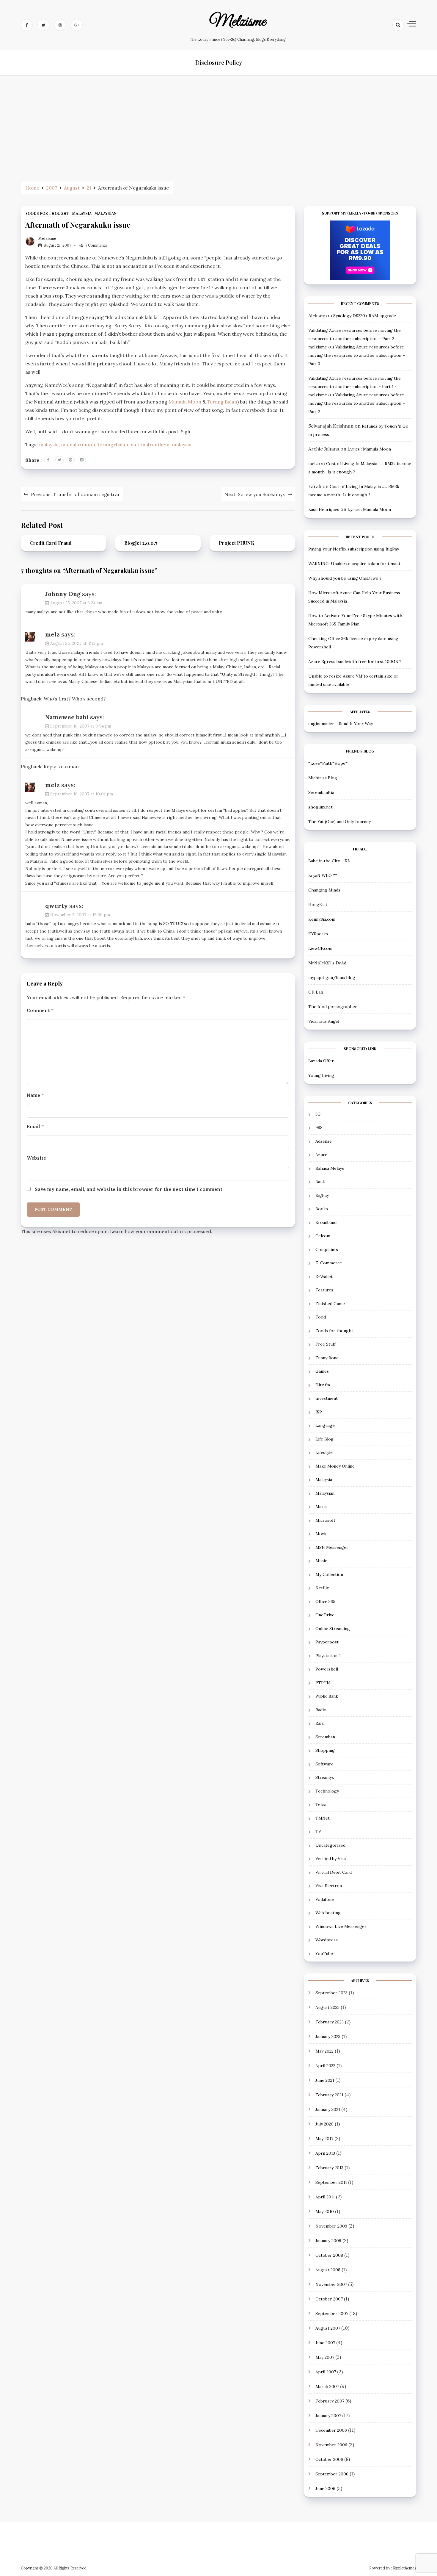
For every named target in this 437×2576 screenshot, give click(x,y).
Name (35, 1095)
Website (36, 1158)
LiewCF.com (320, 948)
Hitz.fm (323, 1385)
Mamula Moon (185, 402)
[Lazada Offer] (360, 250)
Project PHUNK (237, 543)
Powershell (327, 1669)
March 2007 (327, 2386)
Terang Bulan (222, 402)
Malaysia (82, 214)
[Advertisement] (218, 126)
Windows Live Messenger (341, 1926)
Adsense (324, 1141)
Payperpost (327, 1642)
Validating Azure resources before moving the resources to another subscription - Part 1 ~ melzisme (355, 387)
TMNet (323, 1818)
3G (318, 1114)
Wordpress (327, 1940)
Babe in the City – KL (329, 861)
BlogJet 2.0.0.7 (141, 543)
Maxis (321, 1507)
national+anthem (150, 445)
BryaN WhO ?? (323, 875)
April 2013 (325, 2153)
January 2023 (328, 2037)
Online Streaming (333, 1629)
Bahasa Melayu (330, 1168)
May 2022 (324, 2051)
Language (325, 1425)
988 (319, 1127)
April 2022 (325, 2066)
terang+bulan (113, 445)
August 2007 (328, 2328)
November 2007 (331, 2284)
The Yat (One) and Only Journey (339, 822)
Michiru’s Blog (323, 778)
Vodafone (325, 1899)
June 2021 (325, 2080)
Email (35, 1126)
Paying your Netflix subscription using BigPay (354, 549)
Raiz (320, 1723)
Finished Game (330, 1304)
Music (321, 1561)
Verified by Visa (331, 1859)
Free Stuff (326, 1344)
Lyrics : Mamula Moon (369, 449)
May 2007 (325, 2357)
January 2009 (328, 2241)
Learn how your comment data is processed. (161, 1231)
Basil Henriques (324, 509)
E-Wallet (324, 1277)
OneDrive (325, 1615)
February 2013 (329, 2168)
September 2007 (332, 2314)
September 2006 (332, 2474)
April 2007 (326, 2372)
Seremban (325, 1737)
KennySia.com (322, 919)
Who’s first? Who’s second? (75, 699)
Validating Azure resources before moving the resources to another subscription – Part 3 (357, 355)
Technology (327, 1791)
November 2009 (331, 2226)
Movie (322, 1534)
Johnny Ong (63, 594)
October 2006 (329, 2459)
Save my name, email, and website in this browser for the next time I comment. (129, 1189)
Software (324, 1764)
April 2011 (325, 2197)
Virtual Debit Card (334, 1872)
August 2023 (327, 2007)
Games (322, 1371)
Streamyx (325, 1777)
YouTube (324, 1953)
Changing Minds (324, 890)
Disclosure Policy (219, 62)
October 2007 (329, 2299)
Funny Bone (327, 1358)
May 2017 (324, 2139)
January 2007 (328, 2416)
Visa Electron (329, 1886)
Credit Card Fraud (51, 543)
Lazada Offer (321, 1061)
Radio (321, 1710)
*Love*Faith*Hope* (328, 763)
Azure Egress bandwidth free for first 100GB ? (355, 661)
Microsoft (325, 1520)
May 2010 (325, 2211)
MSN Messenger (332, 1547)
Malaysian (106, 214)
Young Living (321, 1075)
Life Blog (324, 1439)
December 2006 (331, 2430)
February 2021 (329, 2095)
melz (52, 634)
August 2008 (328, 2270)
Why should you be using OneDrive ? (345, 578)
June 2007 (325, 2343)
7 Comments (96, 245)
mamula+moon (78, 445)
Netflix (322, 1588)
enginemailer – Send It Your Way (341, 724)
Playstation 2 (328, 1656)
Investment (327, 1398)
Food (321, 1317)
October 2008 (329, 2255)
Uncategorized (330, 1845)
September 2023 (331, 1993)
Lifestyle (324, 1452)
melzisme (238, 22)
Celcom (323, 1236)
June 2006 (325, 2489)
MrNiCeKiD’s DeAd (327, 963)
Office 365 (325, 1601)
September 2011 (331, 2182)
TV (318, 1831)
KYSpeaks (318, 934)
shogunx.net (320, 807)
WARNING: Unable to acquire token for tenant (354, 564)
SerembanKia (321, 792)
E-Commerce (329, 1263)
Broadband (326, 1222)
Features (324, 1290)
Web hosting (328, 1913)
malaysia (49, 445)
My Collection (329, 1574)
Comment (40, 1010)
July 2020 (324, 2124)
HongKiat (318, 905)
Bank (320, 1182)
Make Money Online (335, 1466)
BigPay (322, 1195)
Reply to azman (61, 767)
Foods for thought (47, 214)
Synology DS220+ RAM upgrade (365, 316)
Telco (321, 1804)
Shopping (325, 1750)
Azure (321, 1155)
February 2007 (330, 2401)
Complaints (327, 1249)
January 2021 (328, 2109)
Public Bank (327, 1696)
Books (322, 1209)
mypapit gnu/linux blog (332, 977)
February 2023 (330, 2022)
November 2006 (331, 2445)
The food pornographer (333, 1007)
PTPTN (323, 1683)
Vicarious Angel (324, 1021)
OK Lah (316, 992)
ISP (319, 1412)
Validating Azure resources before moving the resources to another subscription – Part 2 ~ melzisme (355, 339)
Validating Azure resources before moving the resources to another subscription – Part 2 (357, 403)
